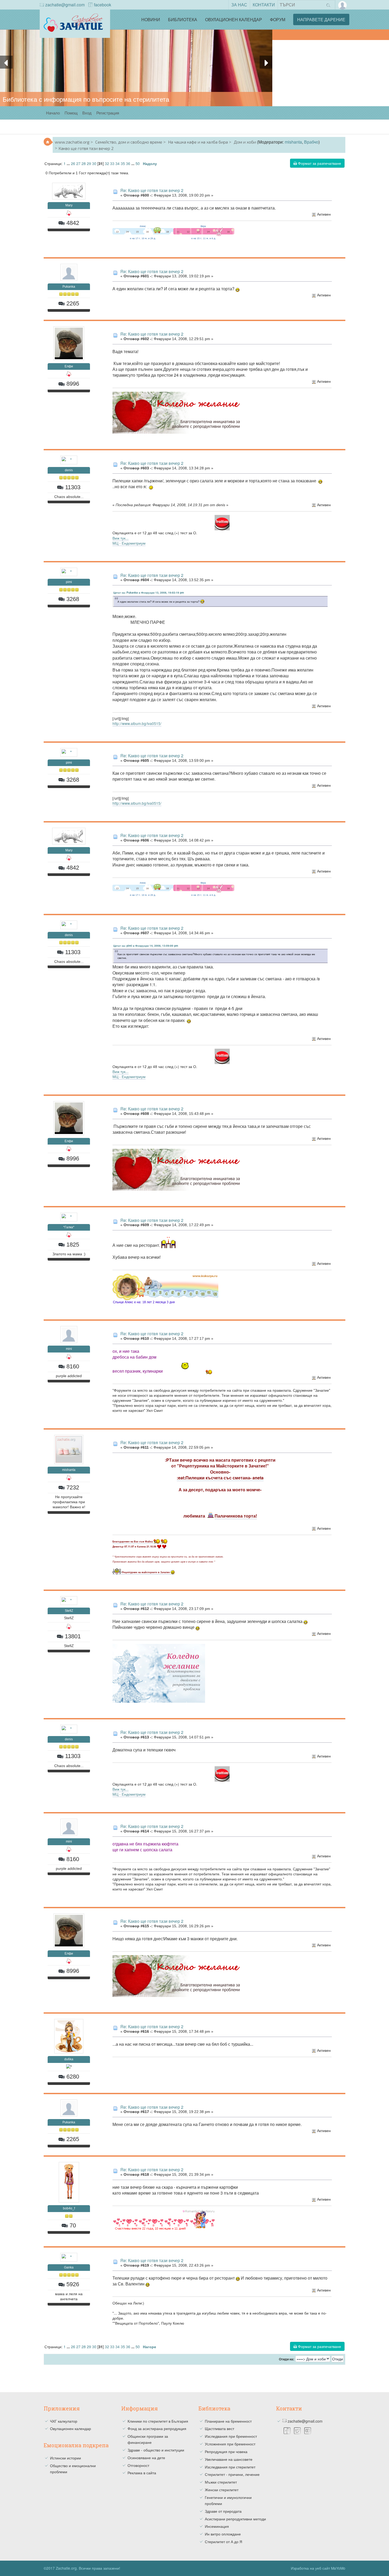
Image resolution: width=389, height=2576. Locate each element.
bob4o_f (69, 2208)
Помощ (71, 113)
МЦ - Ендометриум (129, 543)
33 (112, 163)
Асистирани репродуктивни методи (235, 2519)
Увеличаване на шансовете (229, 2459)
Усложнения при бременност (230, 2444)
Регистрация (108, 113)
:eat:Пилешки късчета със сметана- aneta (220, 1478)
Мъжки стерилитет (221, 2482)
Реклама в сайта (142, 2473)
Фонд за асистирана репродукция (157, 2428)
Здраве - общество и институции (156, 2450)
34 (117, 163)
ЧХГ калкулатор (64, 2421)
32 (107, 163)
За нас (239, 5)
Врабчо (311, 142)
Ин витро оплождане (223, 2534)
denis (69, 470)
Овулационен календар (234, 19)
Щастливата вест (220, 2428)
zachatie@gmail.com (65, 5)
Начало (53, 113)
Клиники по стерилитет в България (158, 2421)
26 (73, 163)
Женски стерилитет (222, 2490)
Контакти (264, 5)
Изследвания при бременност (231, 2436)
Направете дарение (321, 19)
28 (84, 163)
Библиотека (183, 19)
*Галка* (69, 1227)
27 (78, 163)
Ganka (69, 2267)
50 (138, 163)
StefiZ (69, 1611)
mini (69, 1349)
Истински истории (65, 2458)
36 (128, 163)
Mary (69, 205)
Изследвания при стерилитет (230, 2467)
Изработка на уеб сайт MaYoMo (318, 2568)
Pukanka (69, 287)
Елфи (69, 366)
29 (89, 163)
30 (94, 163)
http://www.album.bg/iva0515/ (137, 723)
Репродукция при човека (226, 2452)
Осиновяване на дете (146, 2458)
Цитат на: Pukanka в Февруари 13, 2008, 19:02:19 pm (149, 593)
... (69, 163)
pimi (69, 582)
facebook (103, 5)
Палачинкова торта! (236, 1516)
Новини (151, 19)
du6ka (69, 2059)
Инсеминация (217, 2526)
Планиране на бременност (228, 2421)
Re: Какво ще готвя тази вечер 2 (152, 190)
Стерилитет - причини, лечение (232, 2474)
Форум (278, 19)
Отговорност (138, 2465)
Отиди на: (287, 2359)
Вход (87, 113)
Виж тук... (121, 538)
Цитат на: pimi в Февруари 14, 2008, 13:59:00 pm (146, 946)
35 (123, 163)
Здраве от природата (223, 2511)
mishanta (293, 142)
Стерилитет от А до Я (223, 2542)
